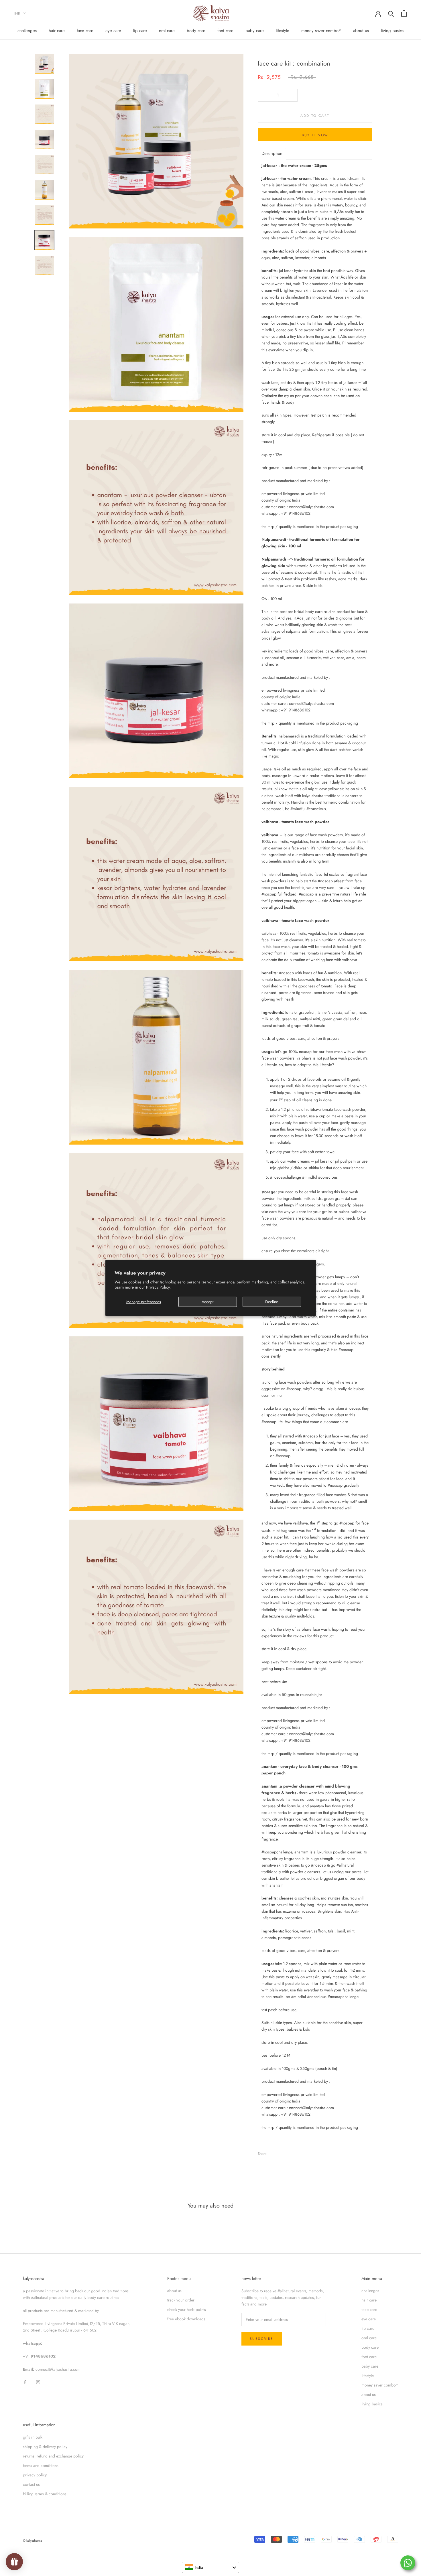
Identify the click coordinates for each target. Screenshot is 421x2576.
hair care (57, 31)
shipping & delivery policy (45, 2447)
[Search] (391, 13)
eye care (113, 31)
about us (361, 31)
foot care (225, 31)
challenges (27, 31)
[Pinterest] (287, 2152)
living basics (392, 31)
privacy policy (35, 2475)
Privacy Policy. (158, 1287)
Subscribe (262, 2339)
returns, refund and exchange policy (53, 2456)
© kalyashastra (32, 2541)
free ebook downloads (186, 2319)
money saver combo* (321, 31)
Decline (272, 1302)
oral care (167, 31)
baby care (255, 31)
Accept (207, 1302)
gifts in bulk (33, 2437)
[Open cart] (404, 13)
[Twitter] (280, 2152)
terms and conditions (41, 2465)
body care (196, 31)
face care (85, 31)
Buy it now (315, 135)
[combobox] (210, 2567)
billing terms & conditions (45, 2494)
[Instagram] (38, 2382)
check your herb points (187, 2309)
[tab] (272, 154)
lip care (140, 31)
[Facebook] (272, 2152)
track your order (181, 2300)
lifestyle (283, 31)
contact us (31, 2484)
